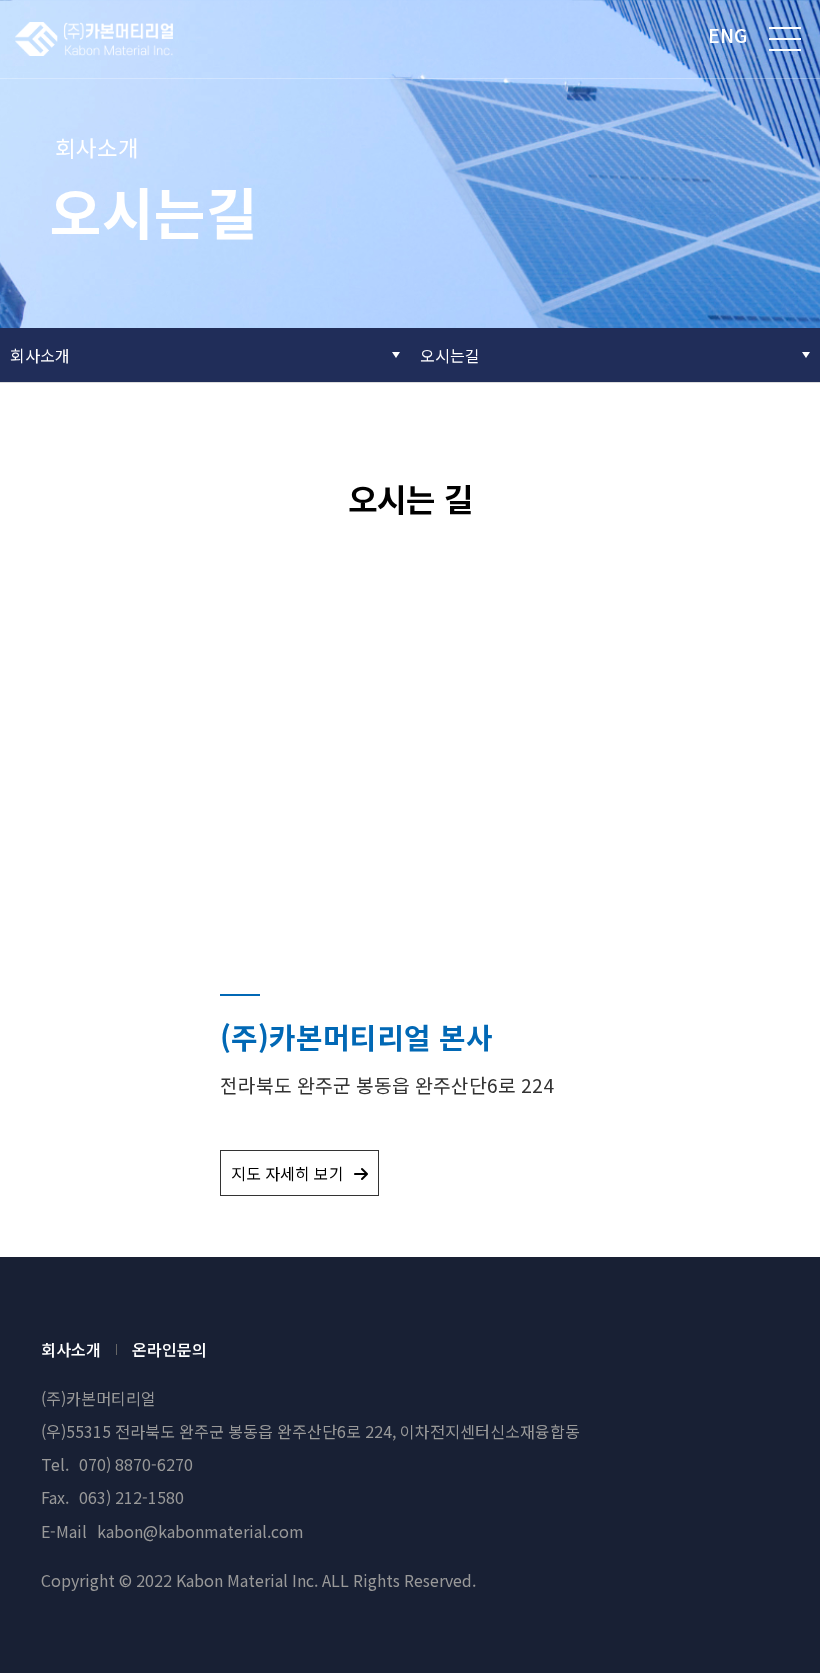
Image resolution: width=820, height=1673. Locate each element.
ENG (727, 34)
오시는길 (450, 355)
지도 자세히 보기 (287, 1173)
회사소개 (40, 355)
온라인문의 (169, 1349)
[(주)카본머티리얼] (94, 39)
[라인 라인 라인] (785, 39)
